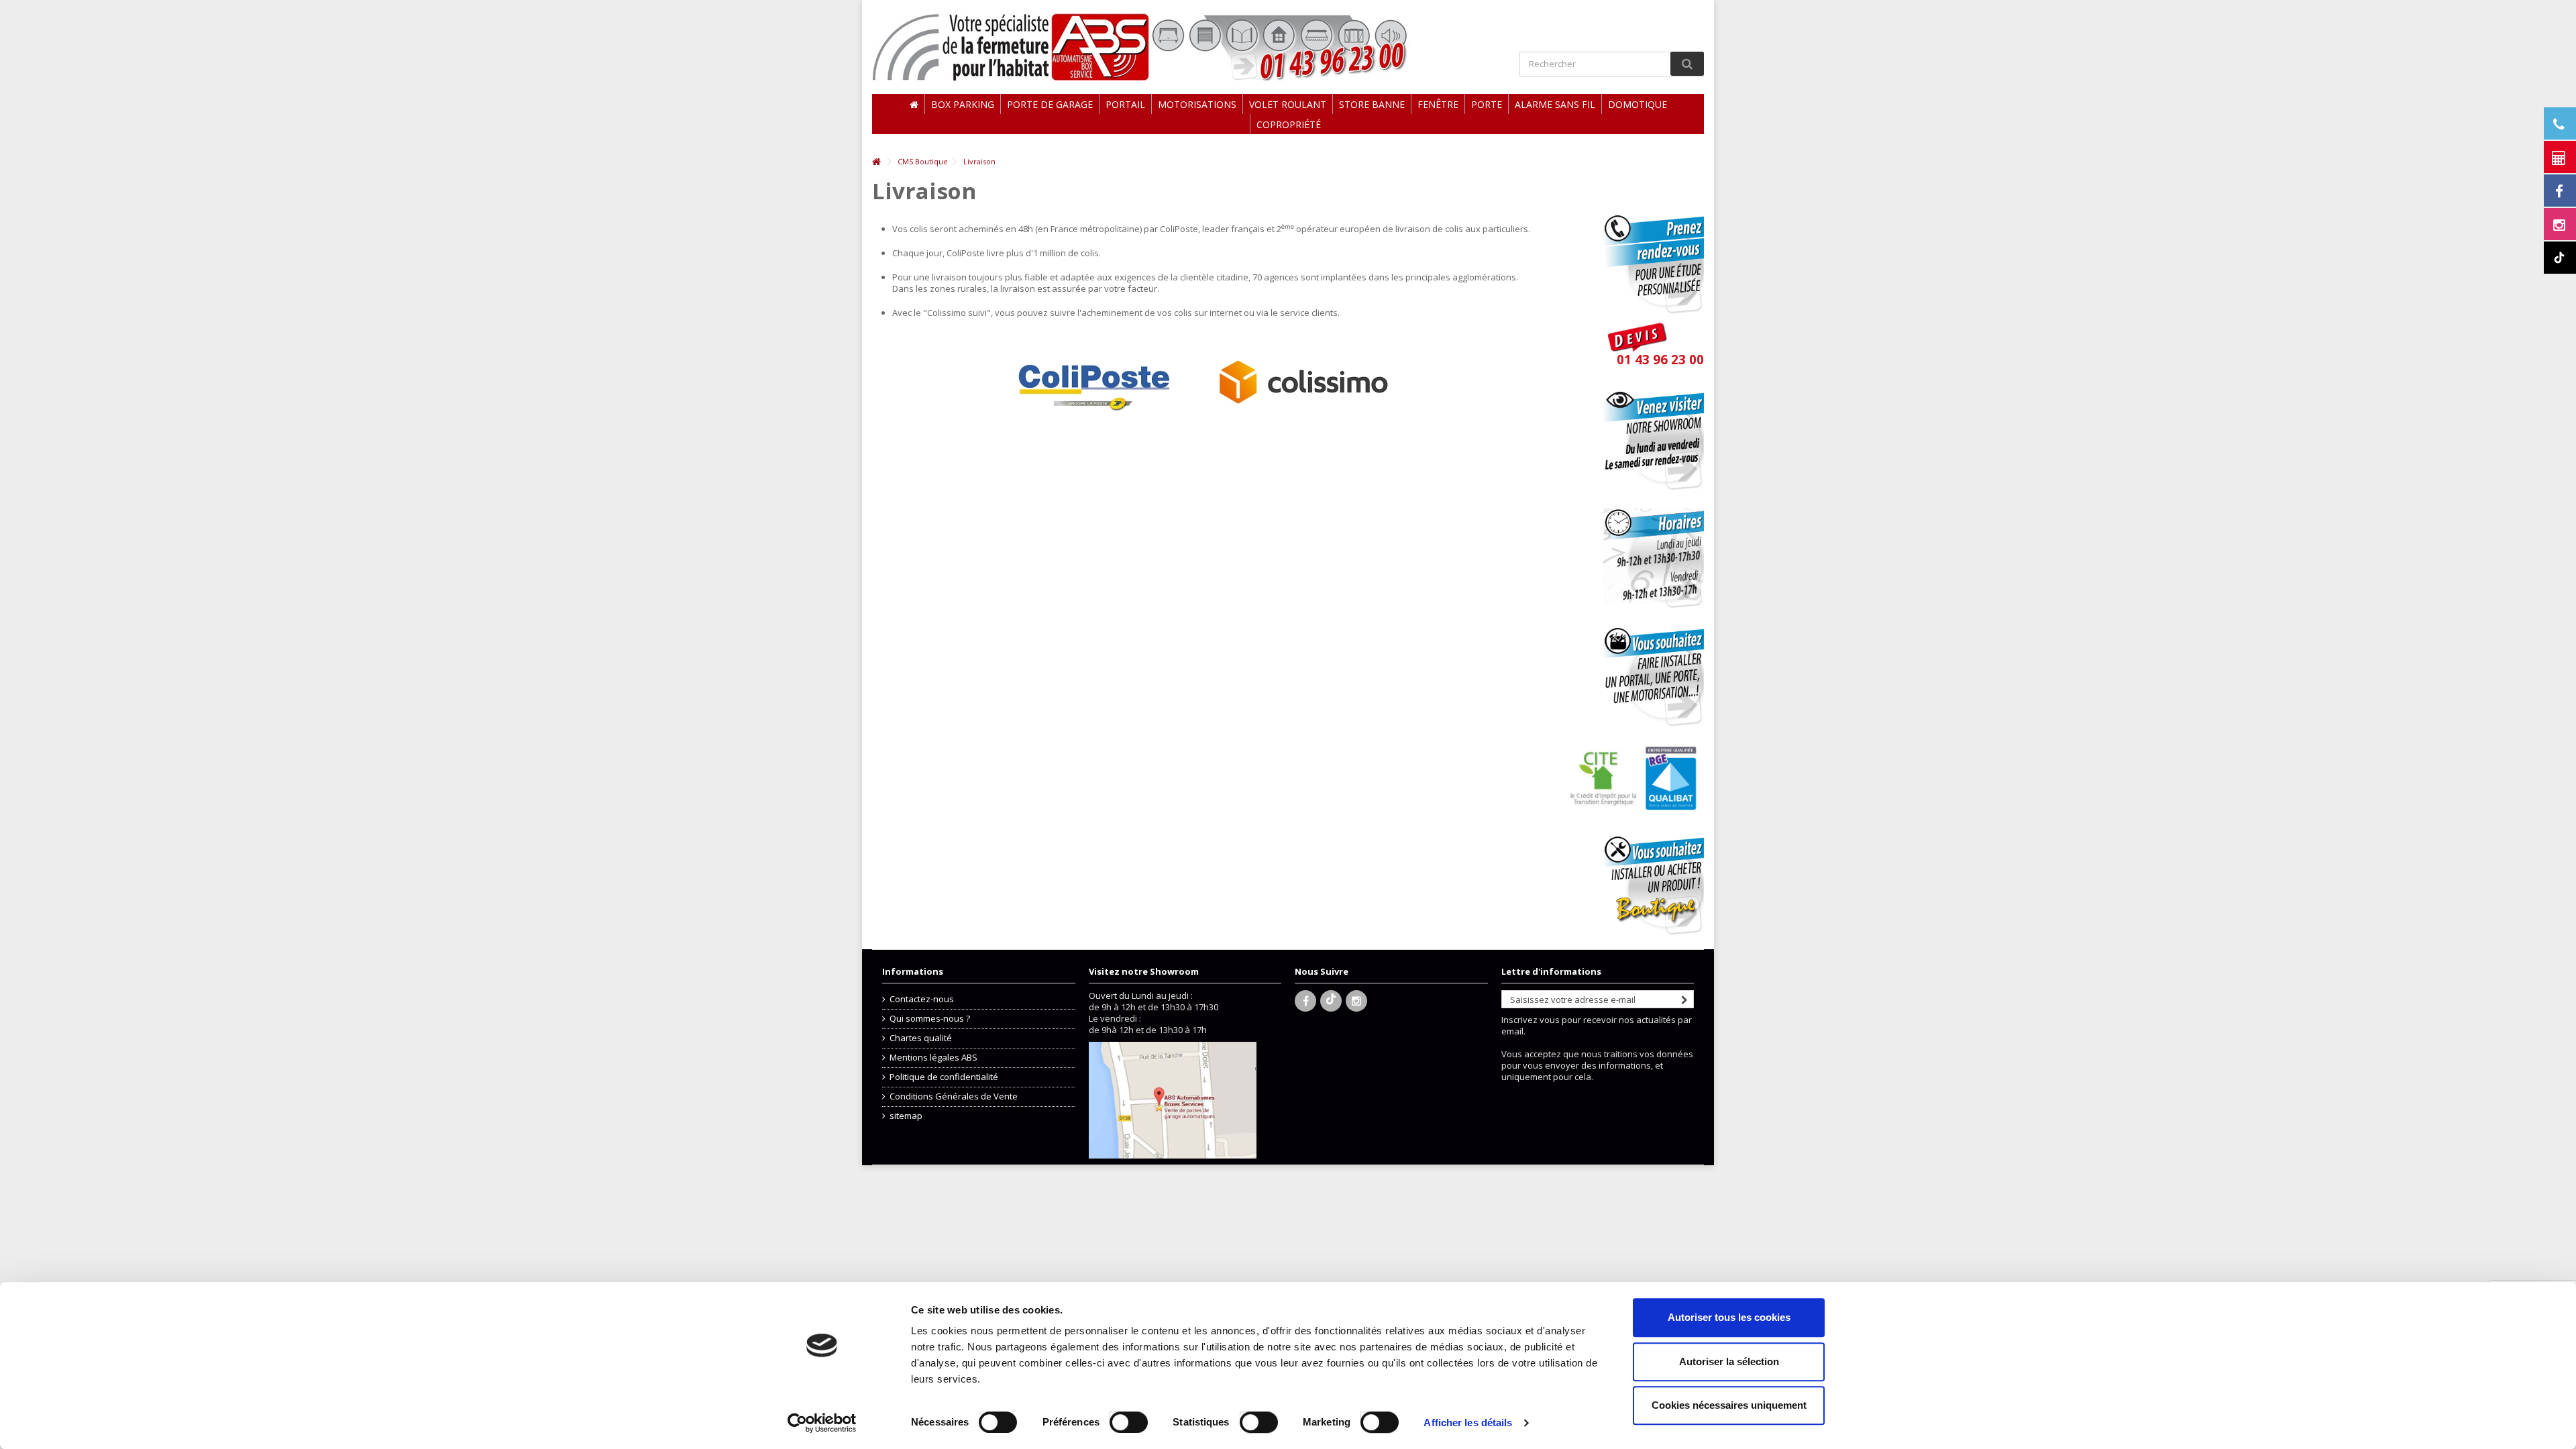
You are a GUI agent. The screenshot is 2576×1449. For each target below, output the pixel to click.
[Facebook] (1305, 1001)
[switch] (1115, 1419)
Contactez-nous (922, 999)
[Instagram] (1356, 1001)
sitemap (906, 1116)
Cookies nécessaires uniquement (1729, 1405)
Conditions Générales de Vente (954, 1096)
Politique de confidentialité (944, 1077)
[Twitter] (1331, 1001)
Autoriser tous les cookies (1729, 1317)
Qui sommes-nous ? (930, 1019)
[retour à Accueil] (876, 162)
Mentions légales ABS (933, 1058)
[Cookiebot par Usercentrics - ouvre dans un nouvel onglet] (822, 1423)
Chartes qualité (921, 1038)
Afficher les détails (1468, 1423)
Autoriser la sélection (1729, 1361)
